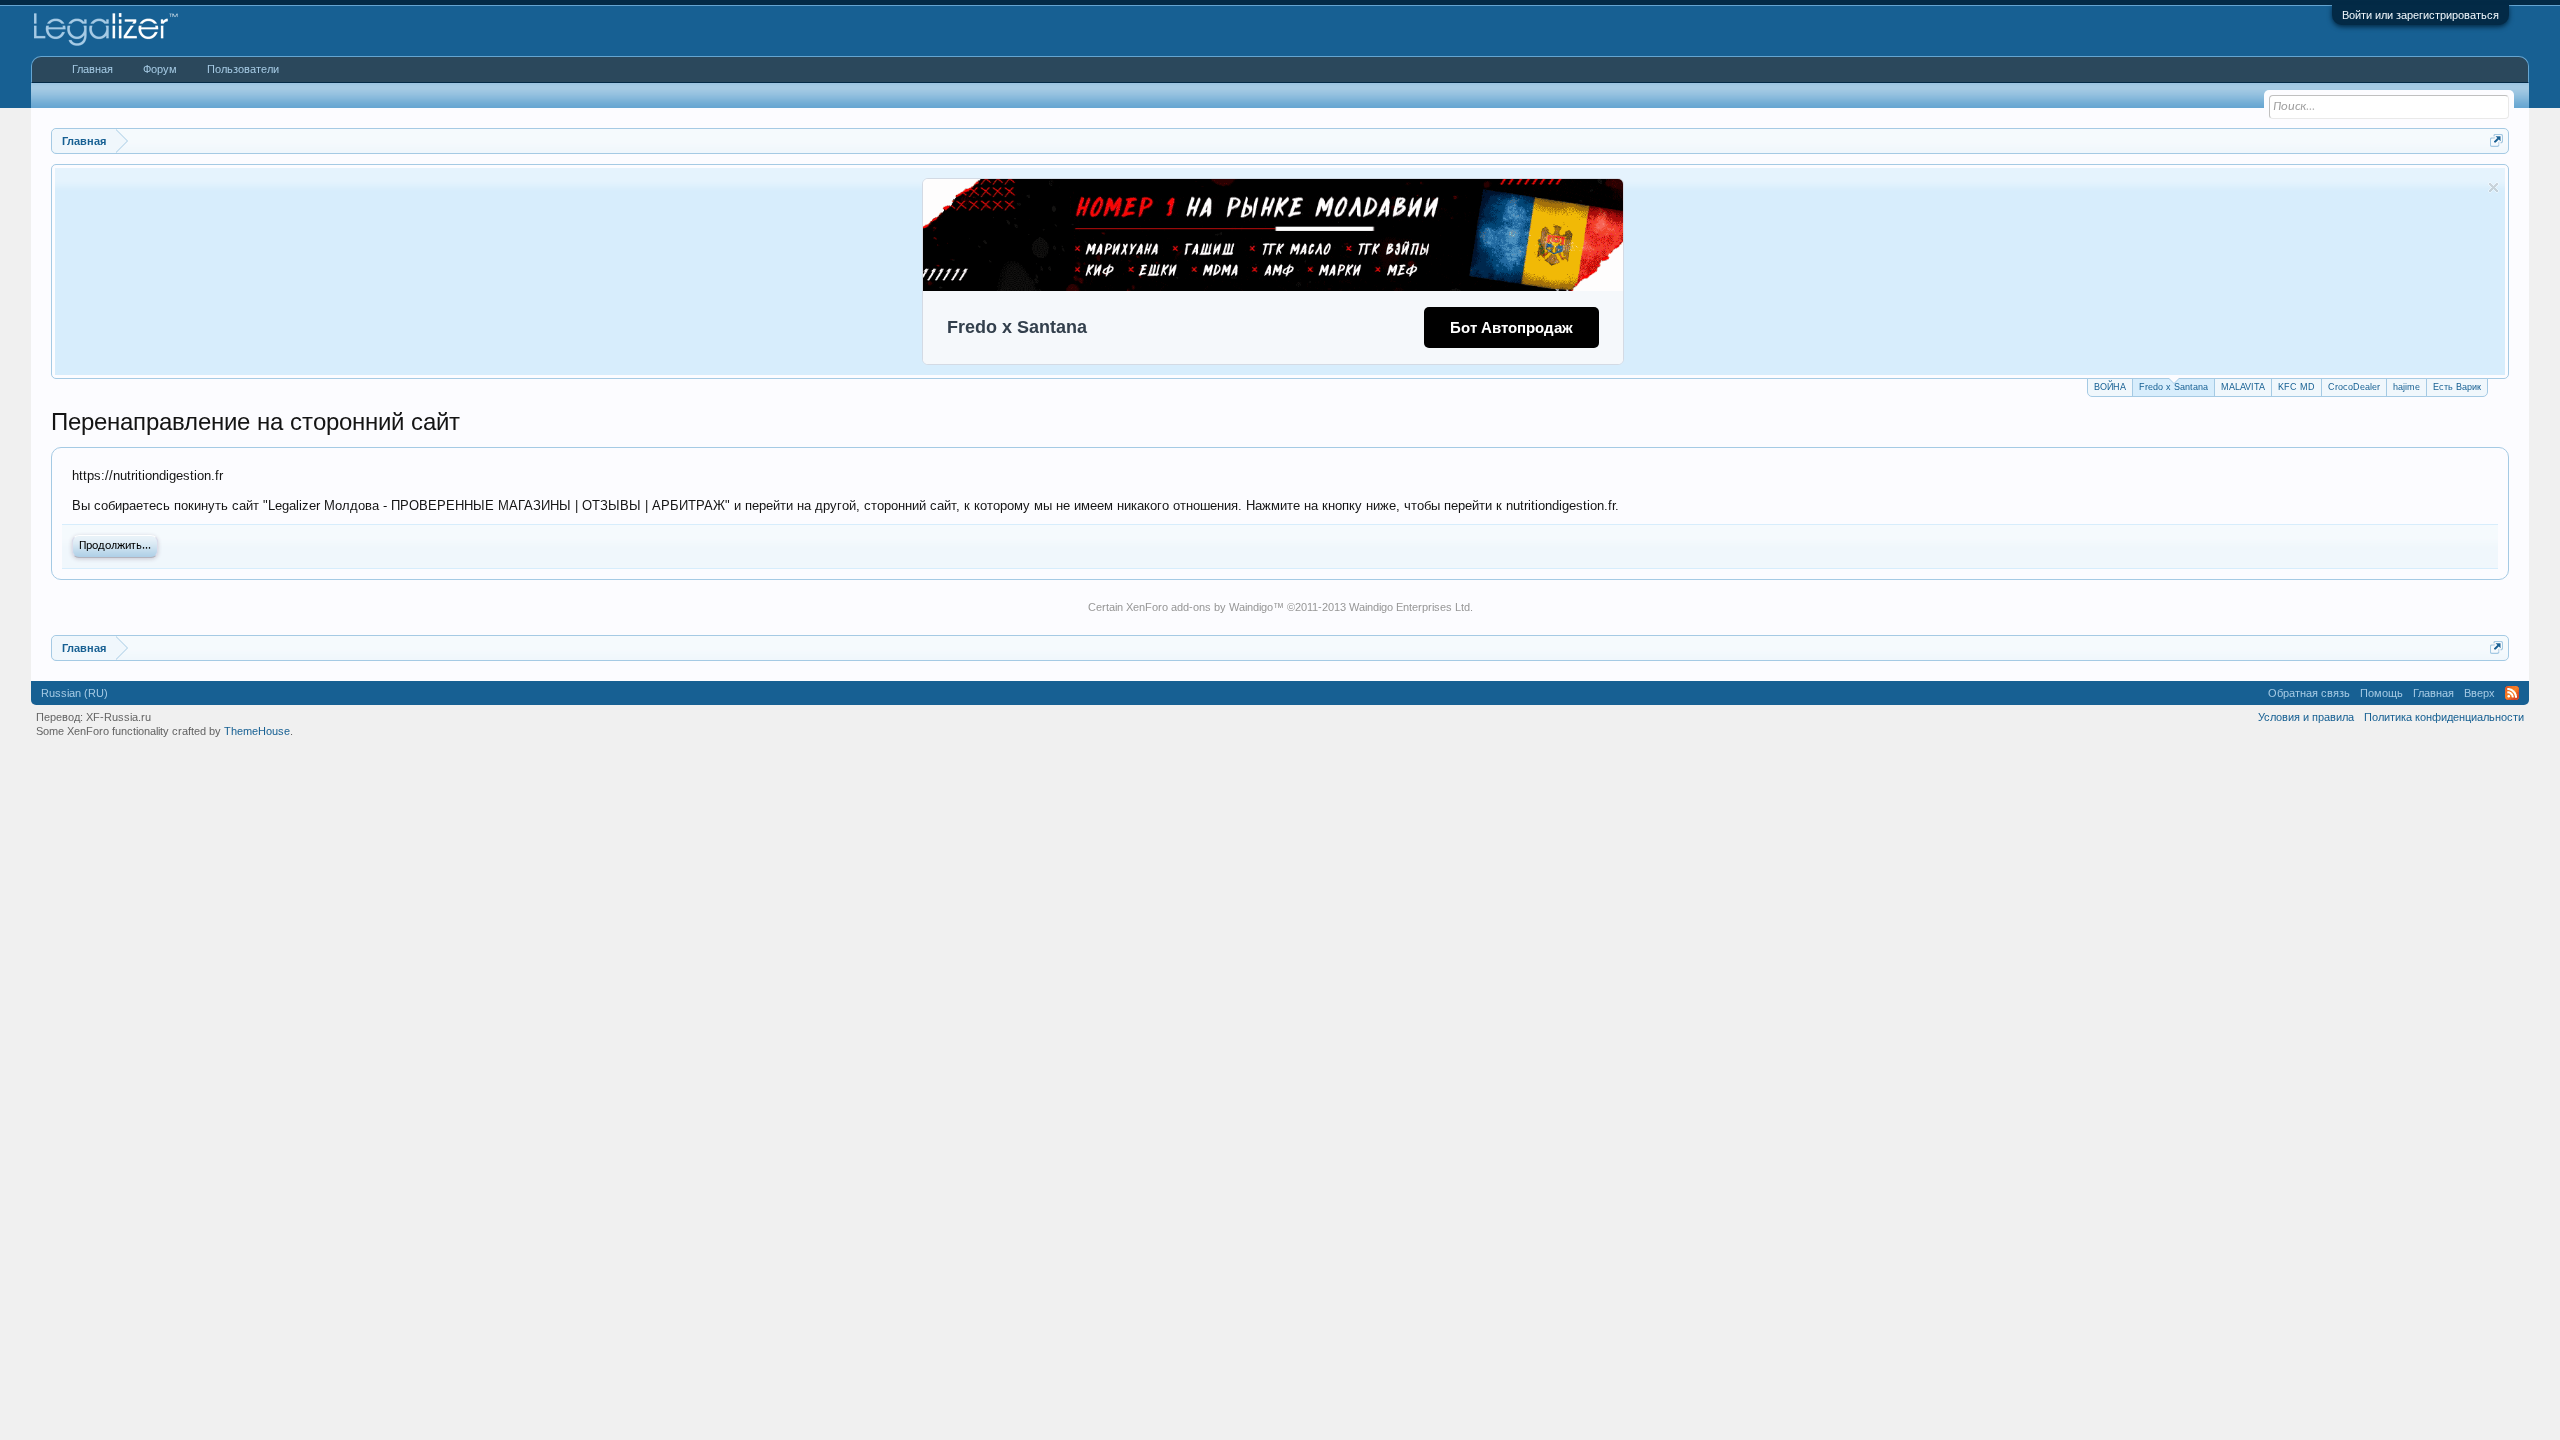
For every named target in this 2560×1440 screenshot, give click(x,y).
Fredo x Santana (2173, 387)
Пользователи (243, 69)
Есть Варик (2457, 387)
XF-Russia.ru (118, 717)
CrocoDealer (2354, 387)
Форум (160, 69)
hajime (2406, 387)
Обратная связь (2309, 693)
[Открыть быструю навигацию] (2496, 140)
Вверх (2479, 693)
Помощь (2381, 693)
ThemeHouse (257, 731)
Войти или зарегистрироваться (2420, 15)
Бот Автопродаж (1511, 327)
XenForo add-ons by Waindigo (1199, 607)
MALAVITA (2243, 387)
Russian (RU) (74, 693)
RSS (2512, 693)
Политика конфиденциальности (2444, 717)
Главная (92, 69)
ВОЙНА (2110, 387)
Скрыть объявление (2493, 187)
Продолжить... (115, 546)
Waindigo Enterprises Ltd (1409, 607)
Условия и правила (2306, 717)
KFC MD (2296, 387)
